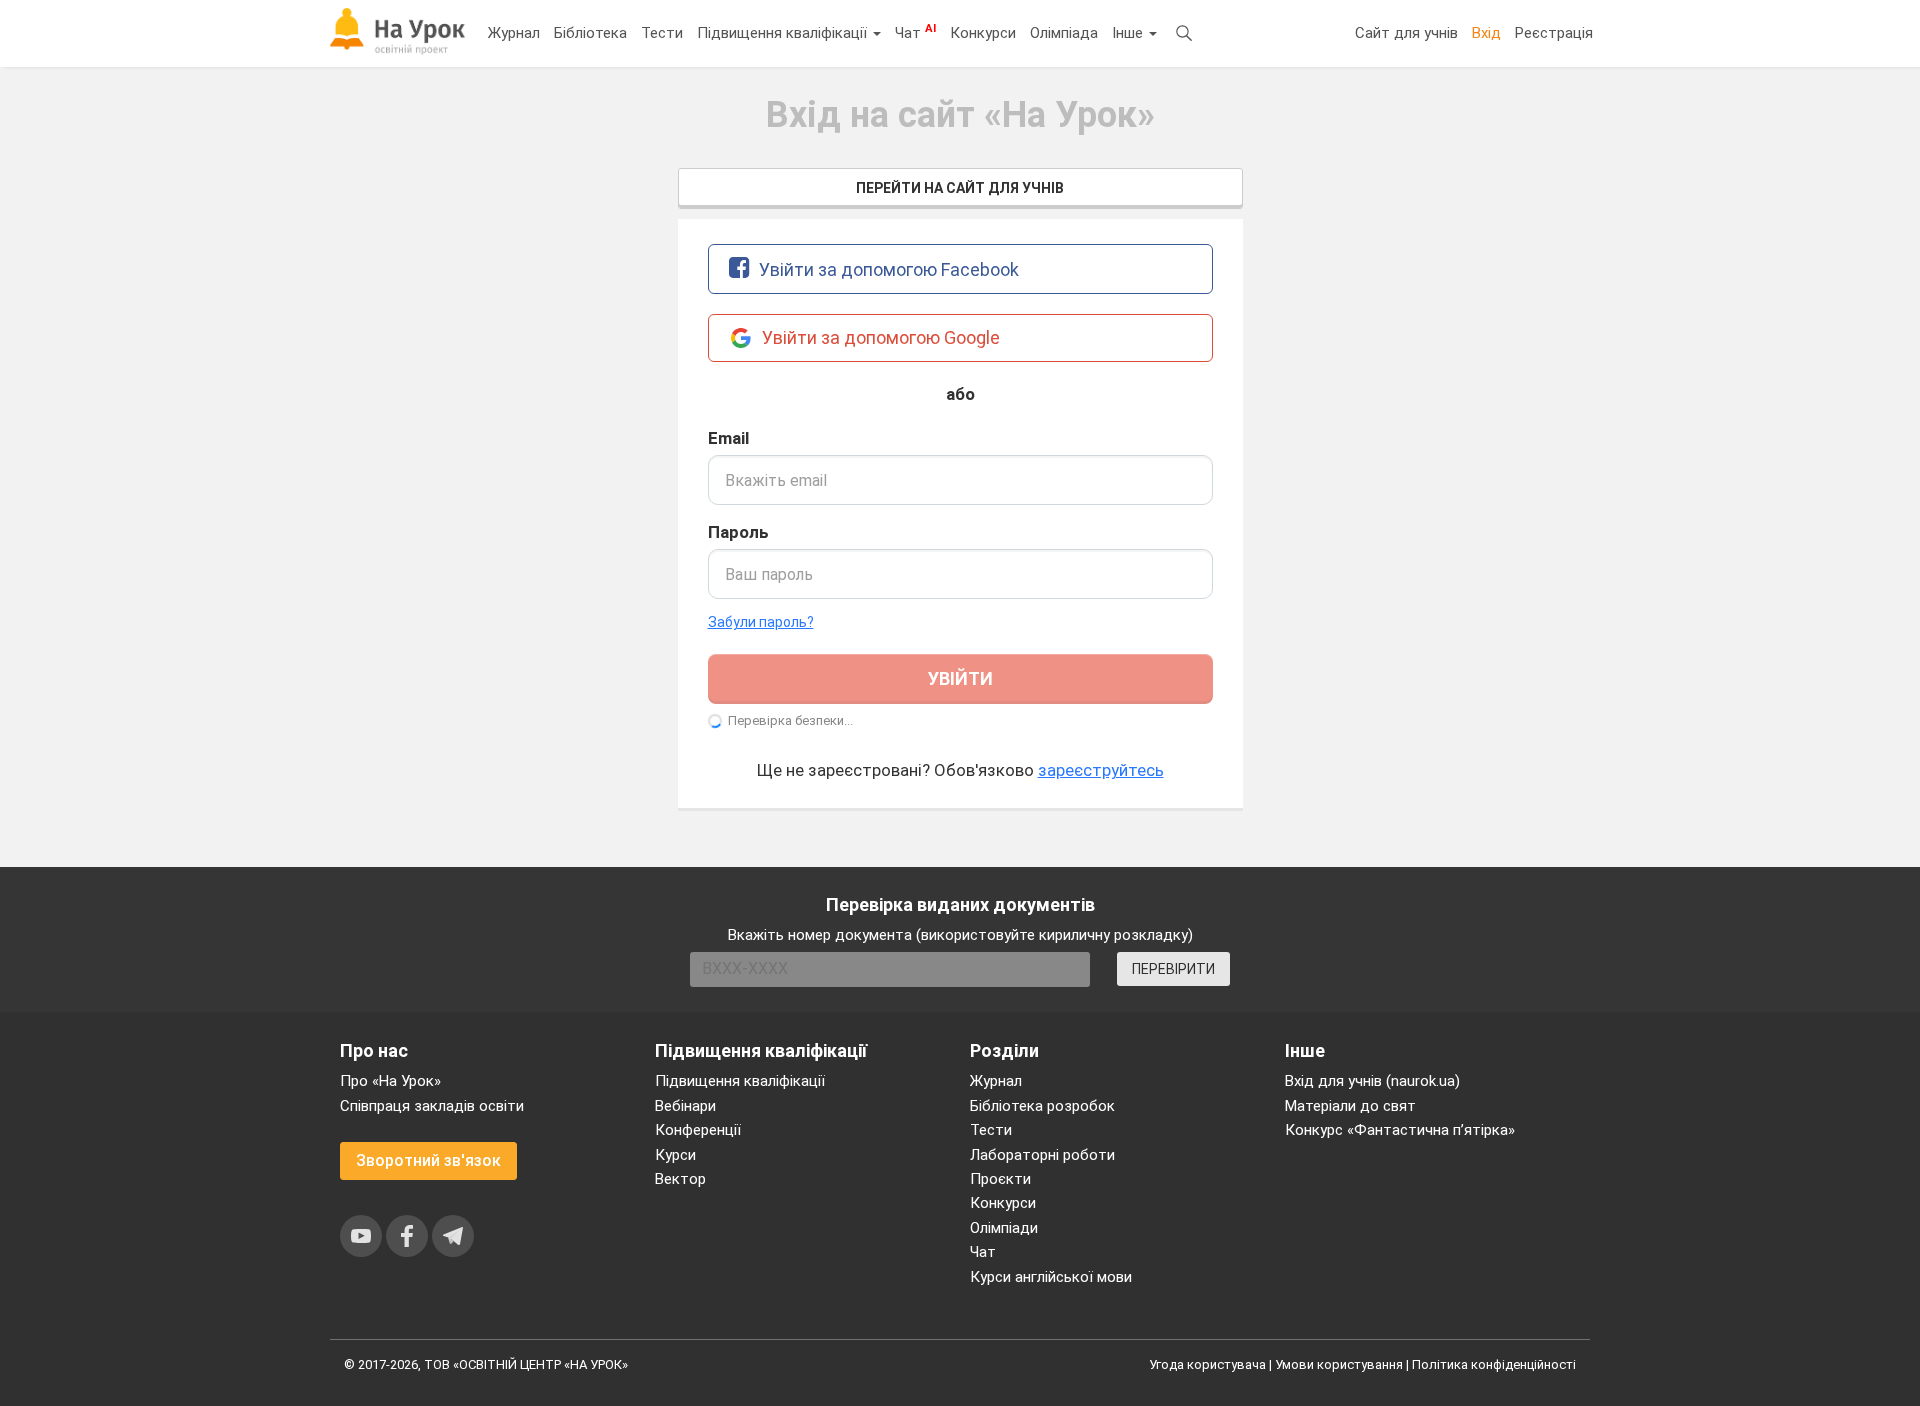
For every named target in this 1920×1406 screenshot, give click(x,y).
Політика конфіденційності (1494, 1364)
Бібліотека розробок (1042, 1106)
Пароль (738, 532)
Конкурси (983, 33)
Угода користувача (1207, 1364)
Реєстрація (1554, 33)
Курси (675, 1155)
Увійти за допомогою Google (879, 337)
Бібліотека (590, 33)
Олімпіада (1064, 33)
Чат (915, 32)
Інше (1129, 33)
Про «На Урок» (390, 1081)
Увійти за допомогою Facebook (887, 269)
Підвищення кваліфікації (784, 33)
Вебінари (685, 1106)
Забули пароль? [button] (761, 622)
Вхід (1486, 33)
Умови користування (1339, 1364)
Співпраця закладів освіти (432, 1106)
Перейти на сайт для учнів (960, 188)
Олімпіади (1004, 1228)
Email (728, 438)
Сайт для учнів (1406, 33)
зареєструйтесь (1101, 770)
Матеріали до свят (1350, 1106)
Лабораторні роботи (1042, 1155)
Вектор (680, 1179)
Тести (662, 33)
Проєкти (1000, 1179)
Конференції (698, 1130)
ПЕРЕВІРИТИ (1173, 969)
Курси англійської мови (1051, 1277)
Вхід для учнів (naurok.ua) (1372, 1081)
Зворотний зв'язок (428, 1160)
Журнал (514, 33)
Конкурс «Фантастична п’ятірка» (1400, 1130)
